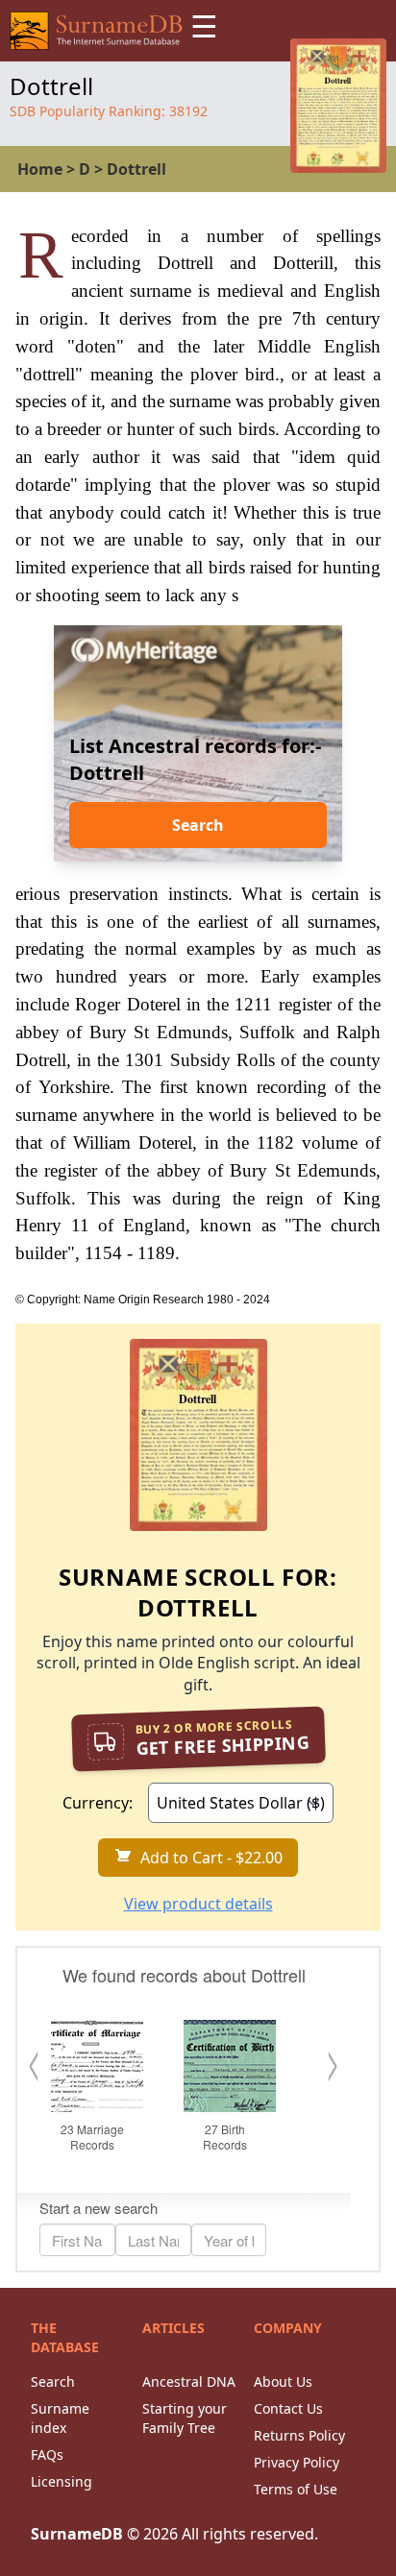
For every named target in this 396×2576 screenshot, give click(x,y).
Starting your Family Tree (185, 2418)
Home (40, 169)
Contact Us (288, 2408)
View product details (198, 1904)
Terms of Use (296, 2489)
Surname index (60, 2418)
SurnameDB (77, 2534)
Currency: (98, 1803)
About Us (283, 2382)
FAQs (47, 2454)
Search (198, 825)
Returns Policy (299, 2435)
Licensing (62, 2481)
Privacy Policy (297, 2462)
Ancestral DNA (189, 2382)
